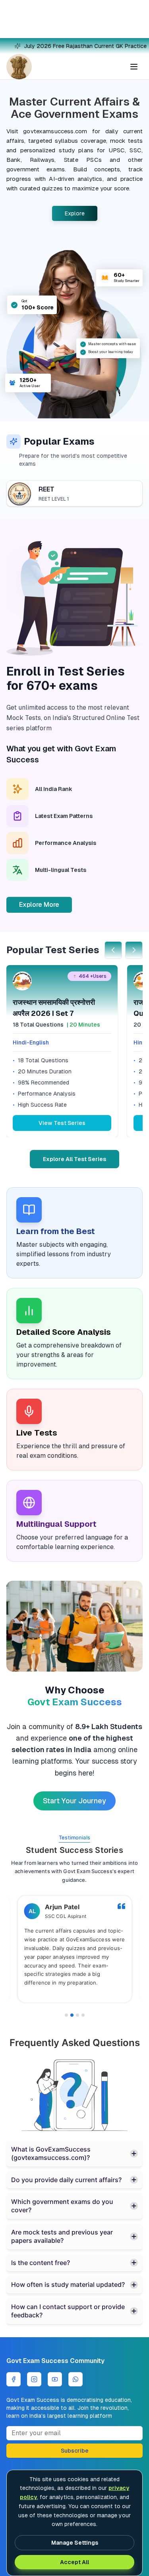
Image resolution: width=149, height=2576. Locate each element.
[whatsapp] (75, 2379)
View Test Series (62, 1123)
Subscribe (75, 2451)
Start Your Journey (74, 1801)
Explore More (39, 905)
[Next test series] (134, 950)
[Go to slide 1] (66, 2015)
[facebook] (14, 2379)
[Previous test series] (113, 950)
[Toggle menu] (134, 67)
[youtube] (55, 2379)
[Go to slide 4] (83, 2015)
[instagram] (34, 2379)
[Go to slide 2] (72, 2015)
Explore (75, 213)
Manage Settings (75, 2543)
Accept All (74, 2562)
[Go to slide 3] (77, 2015)
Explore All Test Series (74, 1159)
